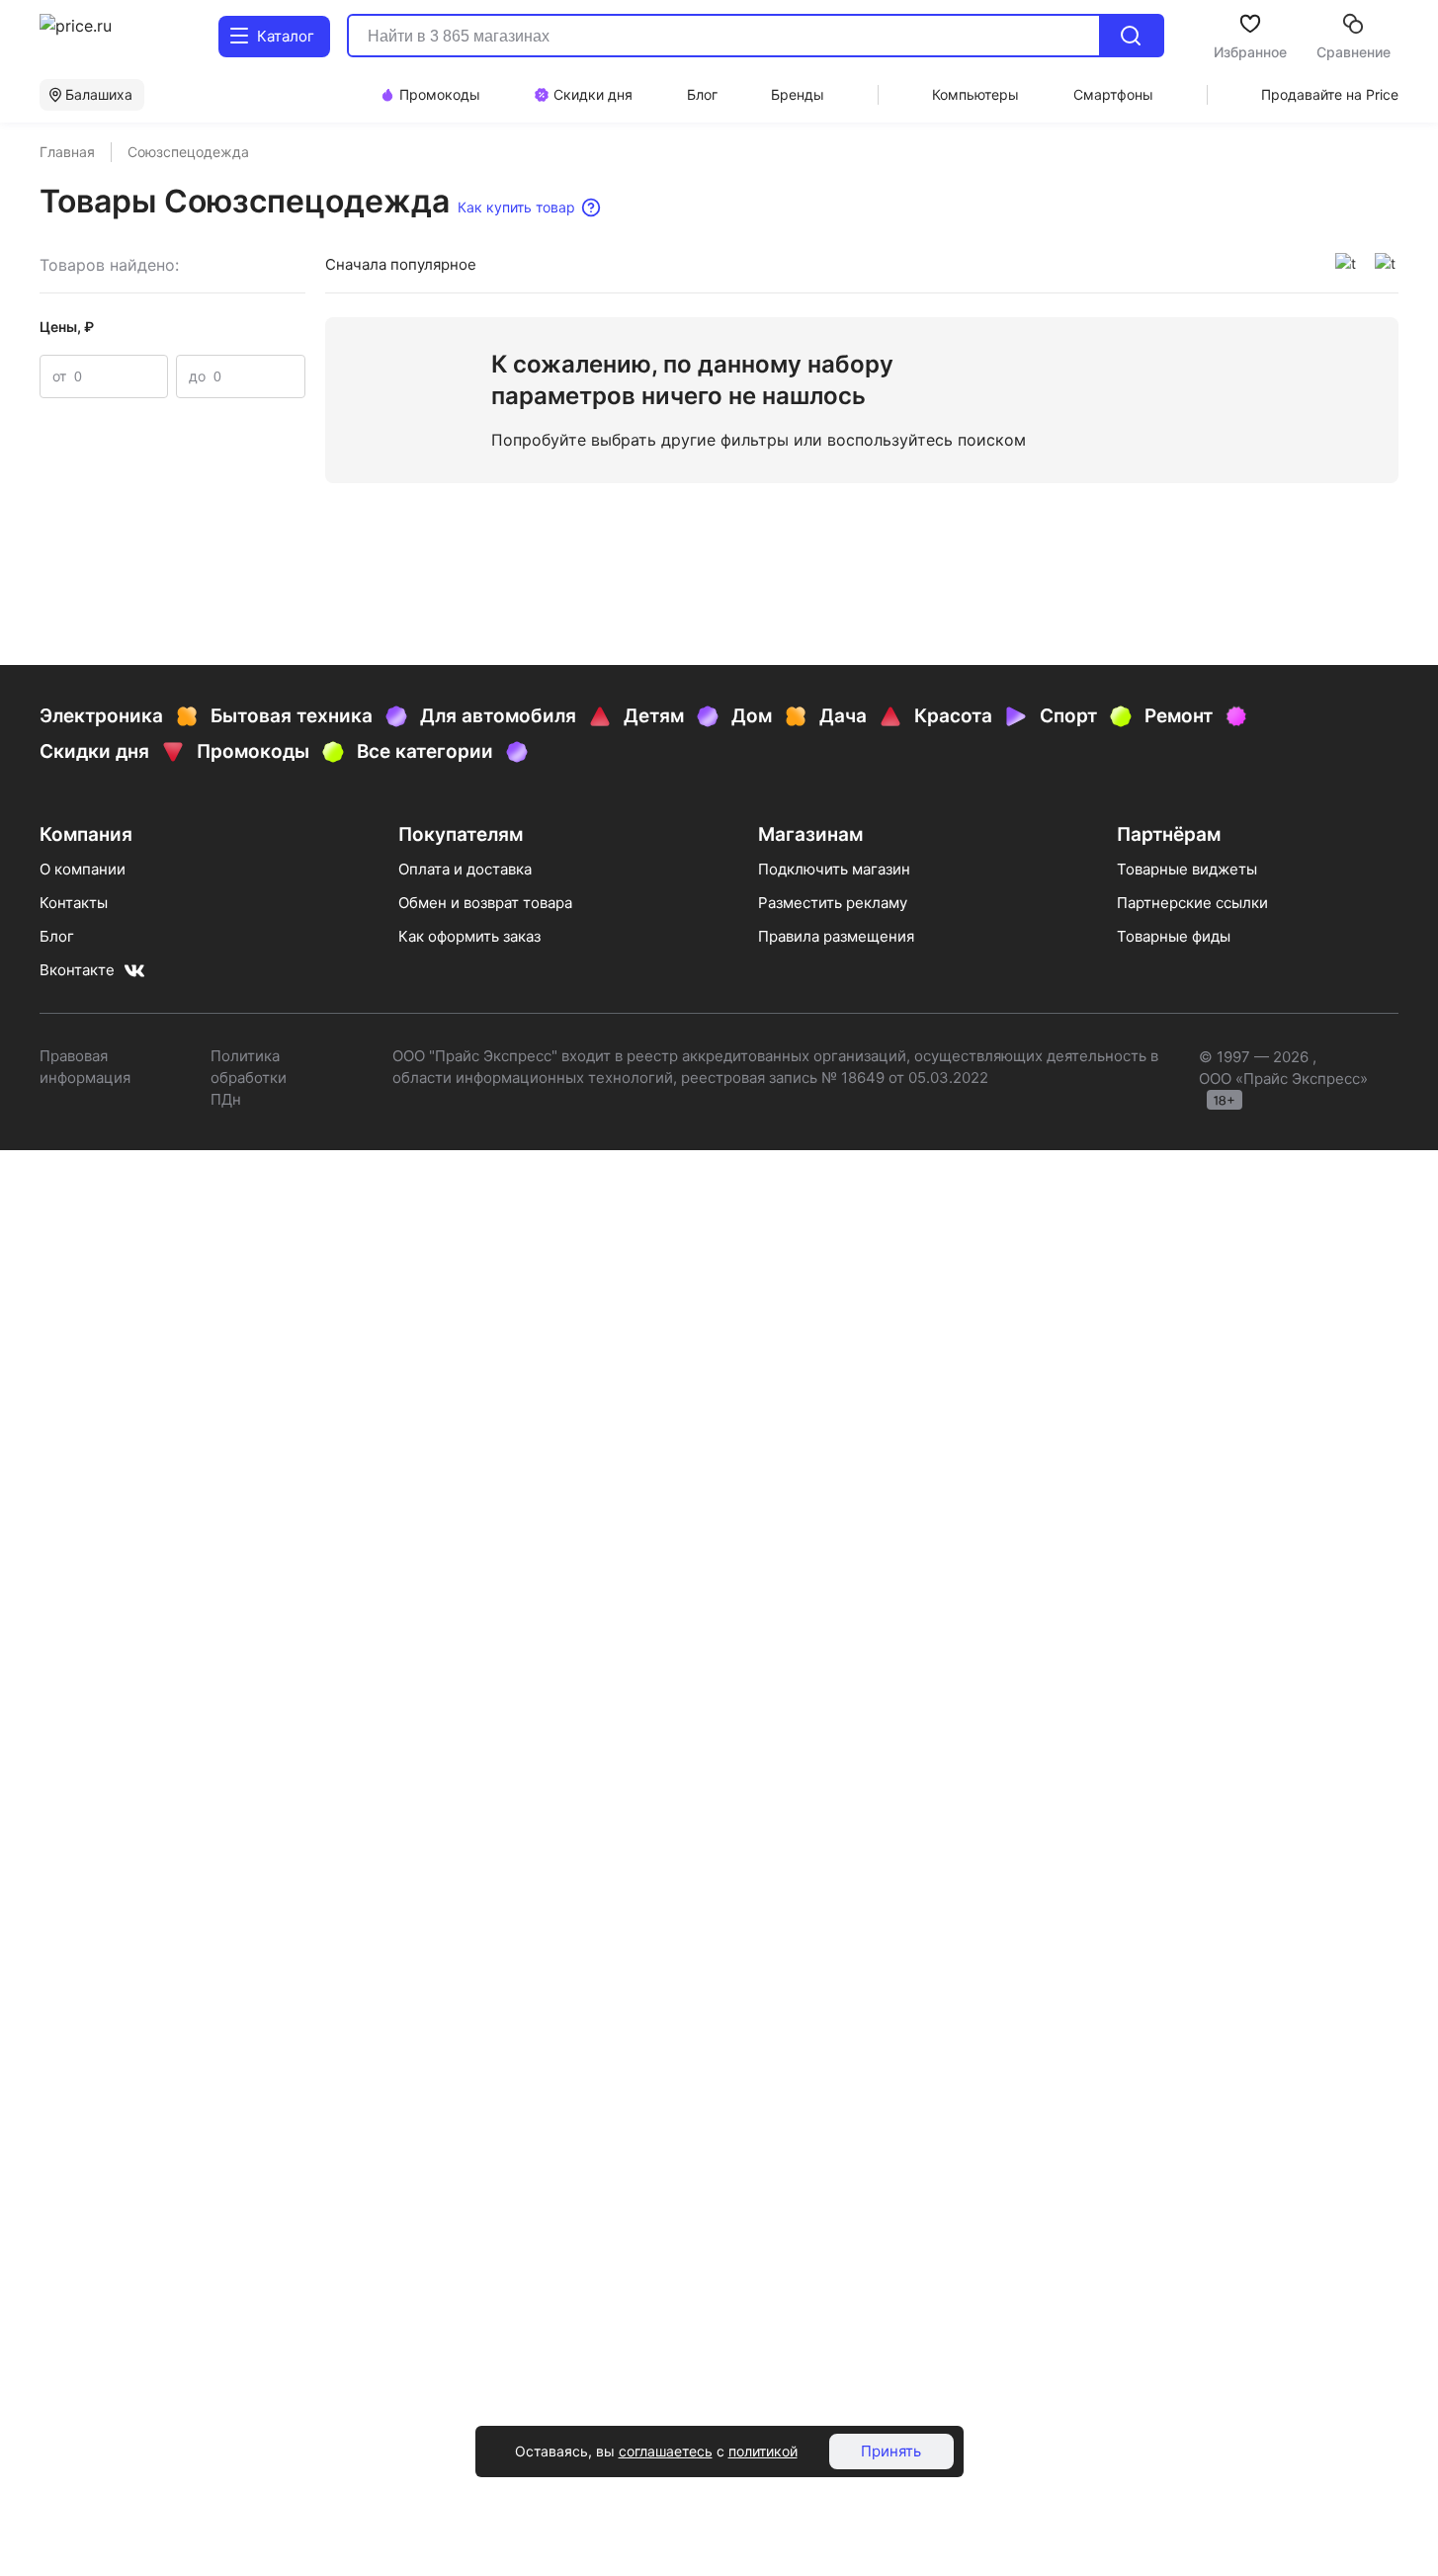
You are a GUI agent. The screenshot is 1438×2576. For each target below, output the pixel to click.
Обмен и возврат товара (485, 903)
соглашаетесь (666, 2451)
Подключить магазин (834, 869)
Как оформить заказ (469, 936)
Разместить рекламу (833, 903)
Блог (57, 936)
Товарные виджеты (1187, 869)
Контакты (74, 903)
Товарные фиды (1174, 936)
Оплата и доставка (465, 869)
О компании (83, 869)
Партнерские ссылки (1192, 903)
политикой (763, 2451)
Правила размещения (836, 936)
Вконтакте (77, 970)
